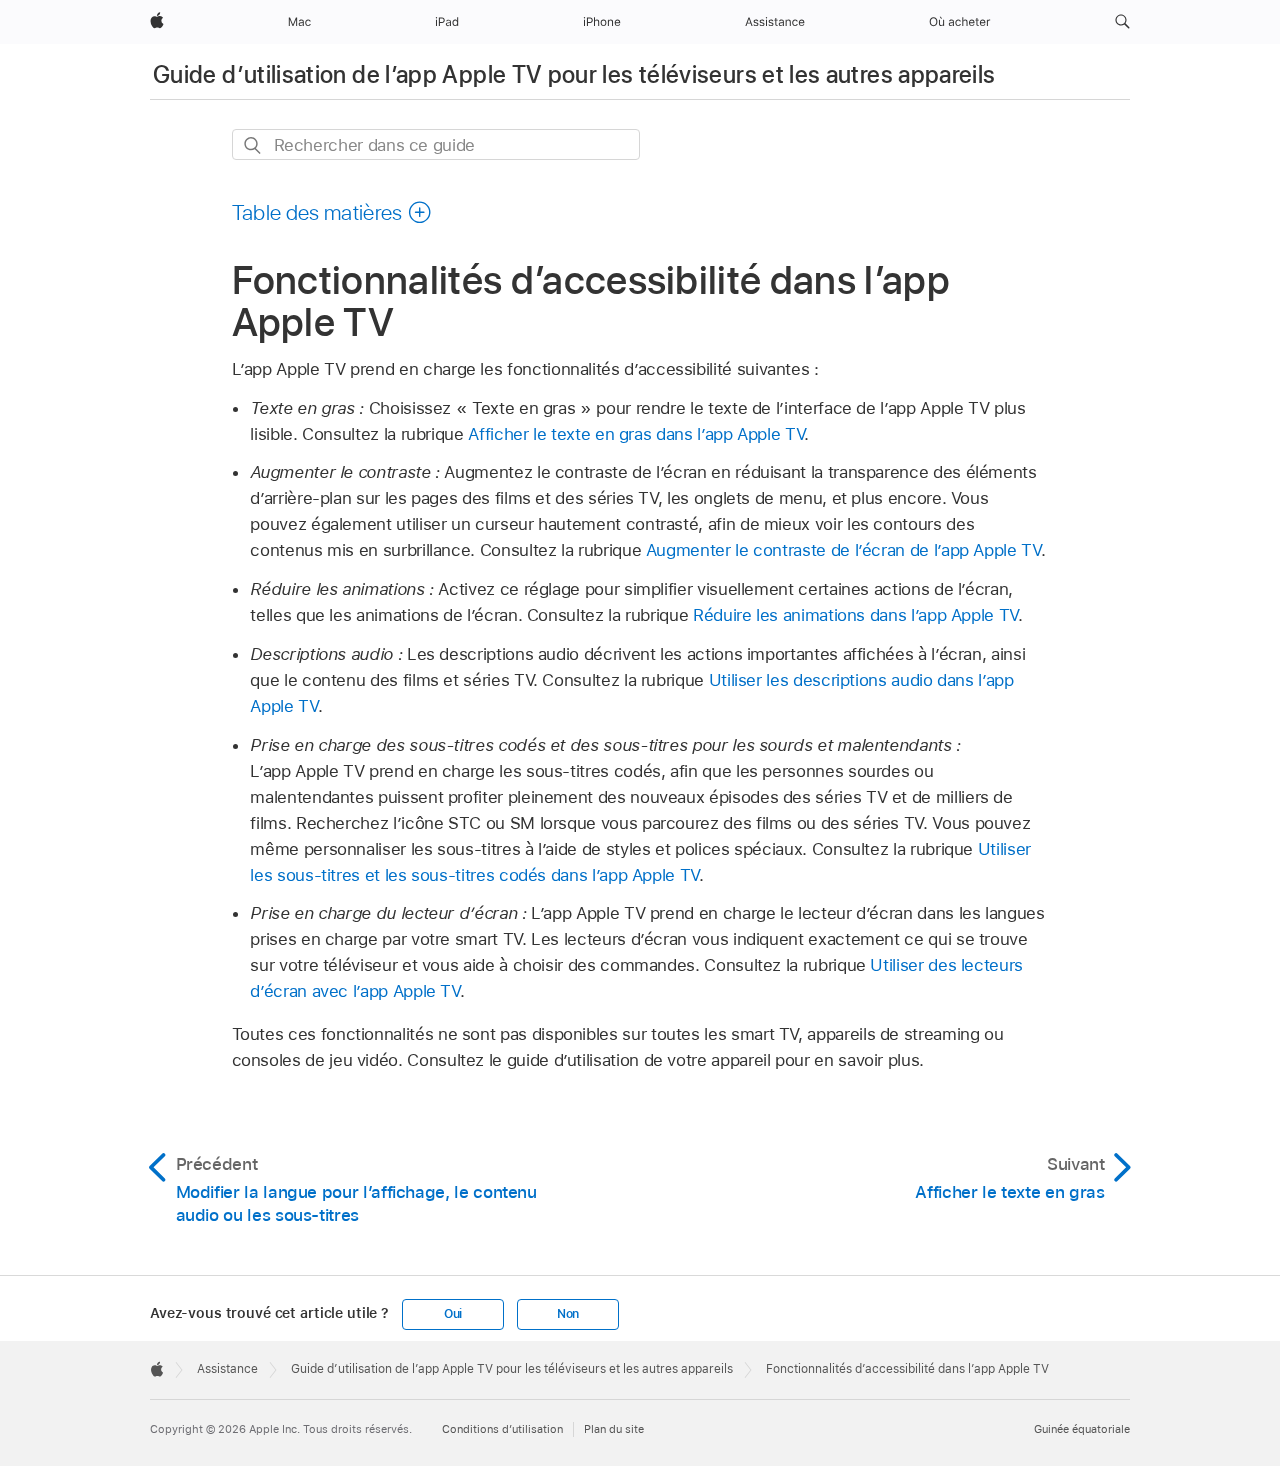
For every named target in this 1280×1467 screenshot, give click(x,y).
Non (568, 1314)
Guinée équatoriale (1082, 1429)
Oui (453, 1314)
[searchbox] (436, 144)
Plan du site (614, 1429)
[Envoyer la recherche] (253, 145)
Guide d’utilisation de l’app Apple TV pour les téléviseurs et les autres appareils (574, 74)
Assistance (227, 1369)
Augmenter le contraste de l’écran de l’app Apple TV (843, 550)
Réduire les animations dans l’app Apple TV (855, 615)
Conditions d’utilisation (502, 1429)
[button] (1122, 22)
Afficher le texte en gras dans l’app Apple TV (636, 434)
